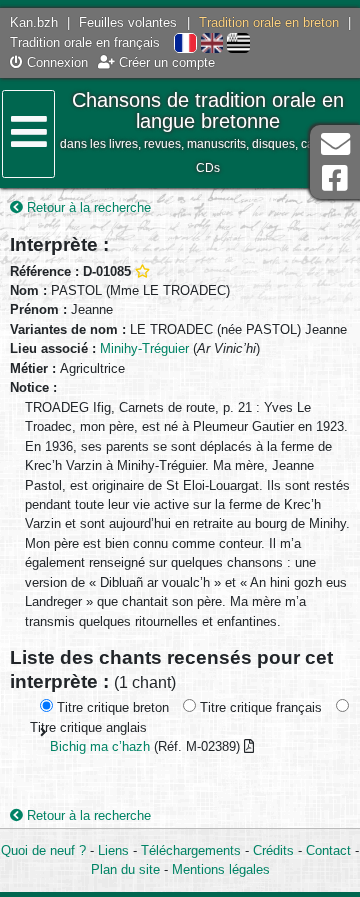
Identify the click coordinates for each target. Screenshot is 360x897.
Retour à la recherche (87, 207)
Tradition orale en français (85, 42)
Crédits (273, 850)
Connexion (55, 62)
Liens (113, 850)
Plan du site (125, 869)
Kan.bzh (34, 22)
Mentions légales (221, 869)
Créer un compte (165, 62)
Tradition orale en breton (269, 22)
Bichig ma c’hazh (100, 746)
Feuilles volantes (128, 22)
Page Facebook (335, 178)
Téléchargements (191, 850)
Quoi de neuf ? (43, 850)
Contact (328, 850)
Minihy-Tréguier (144, 348)
